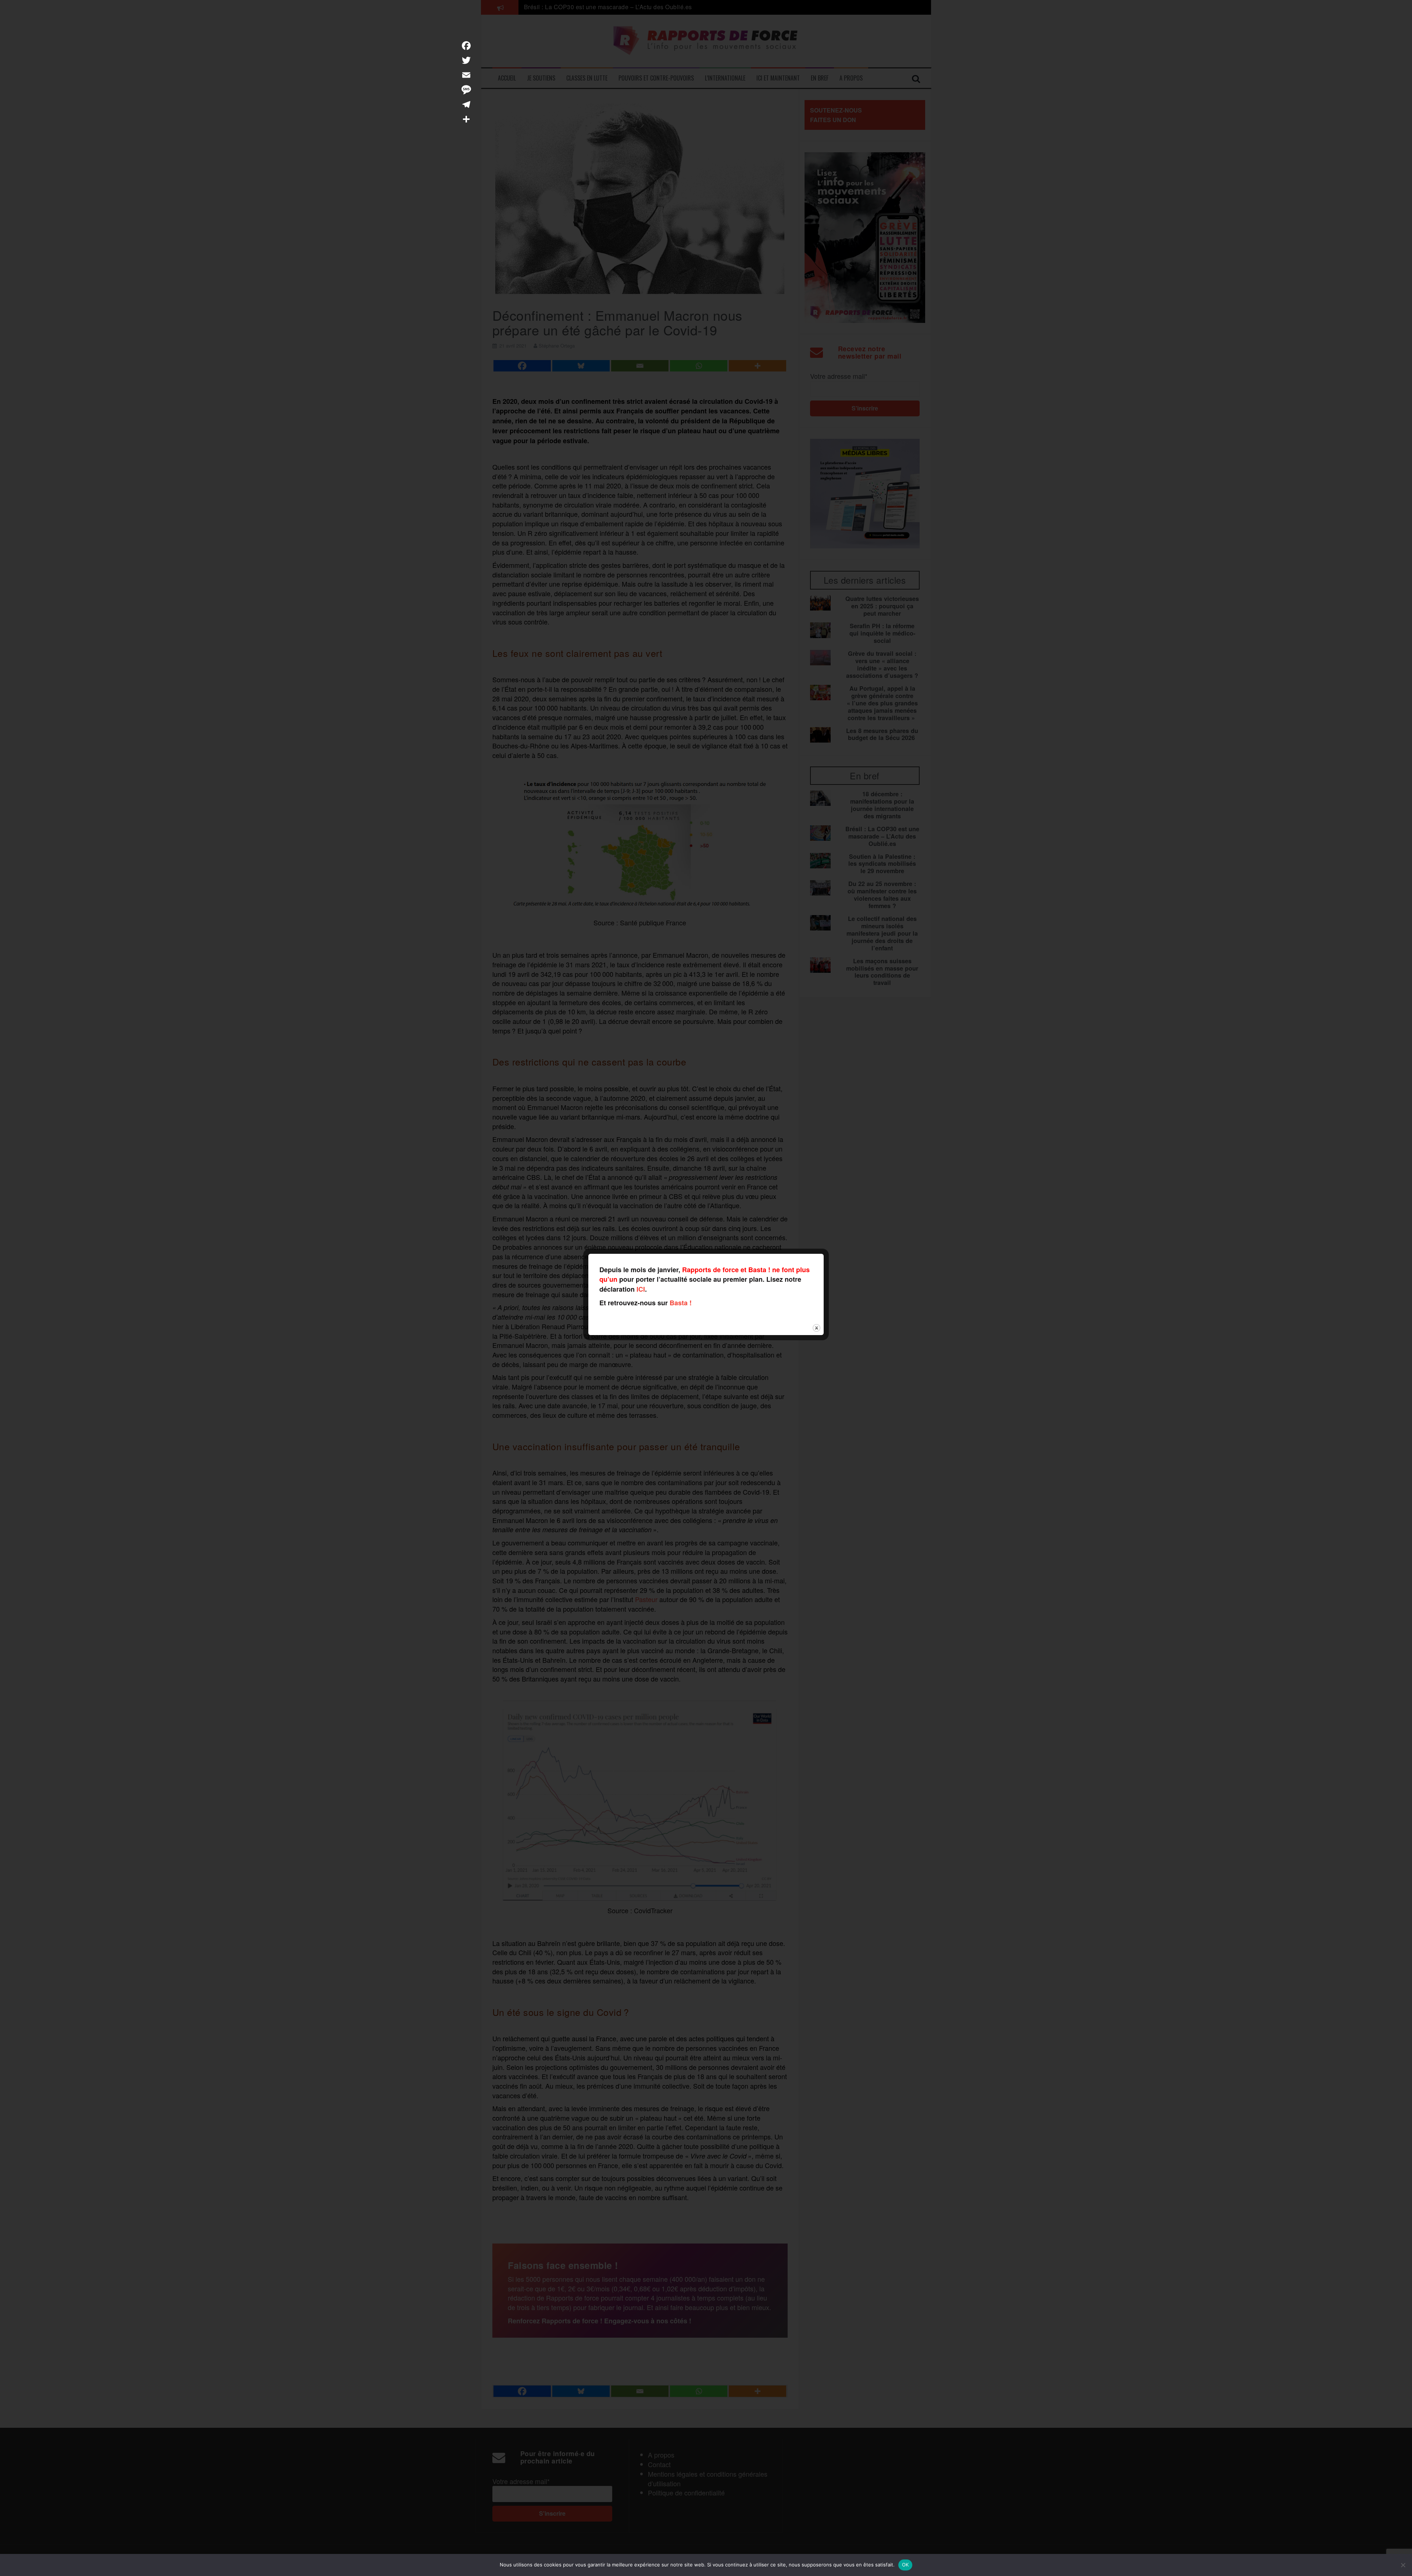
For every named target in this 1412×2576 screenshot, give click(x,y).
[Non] (1403, 2565)
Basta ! (681, 1303)
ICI (641, 1289)
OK (905, 2565)
